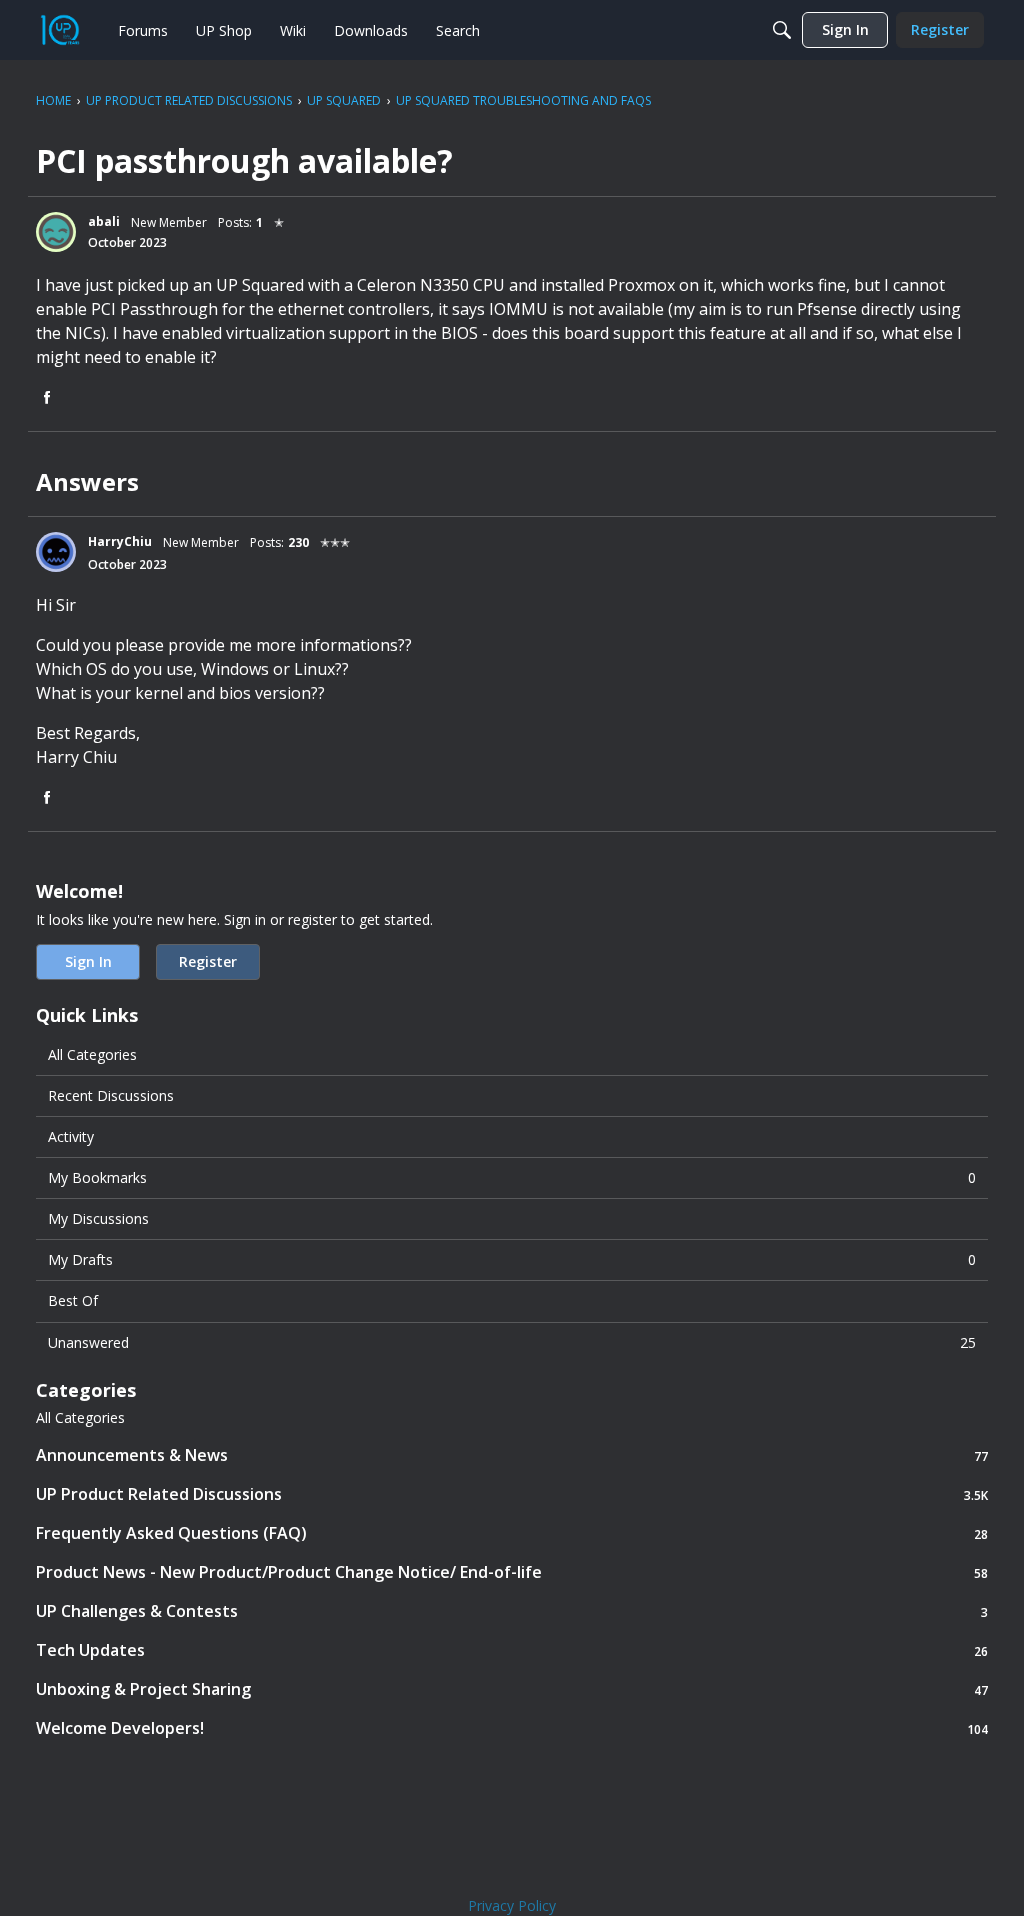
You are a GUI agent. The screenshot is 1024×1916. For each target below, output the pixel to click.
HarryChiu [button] (120, 541)
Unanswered (512, 1342)
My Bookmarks (512, 1177)
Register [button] (208, 961)
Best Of (73, 1300)
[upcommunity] (60, 30)
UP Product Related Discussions (512, 1494)
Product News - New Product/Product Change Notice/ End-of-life (512, 1572)
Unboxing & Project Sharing (512, 1689)
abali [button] (104, 221)
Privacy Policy (512, 1905)
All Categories (92, 1054)
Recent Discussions (111, 1095)
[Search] (782, 30)
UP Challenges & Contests (512, 1611)
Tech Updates (512, 1650)
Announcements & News (512, 1455)
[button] (56, 232)
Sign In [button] (88, 961)
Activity (71, 1136)
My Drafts (512, 1259)
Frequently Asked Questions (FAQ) (512, 1533)
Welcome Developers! (512, 1728)
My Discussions (98, 1218)
